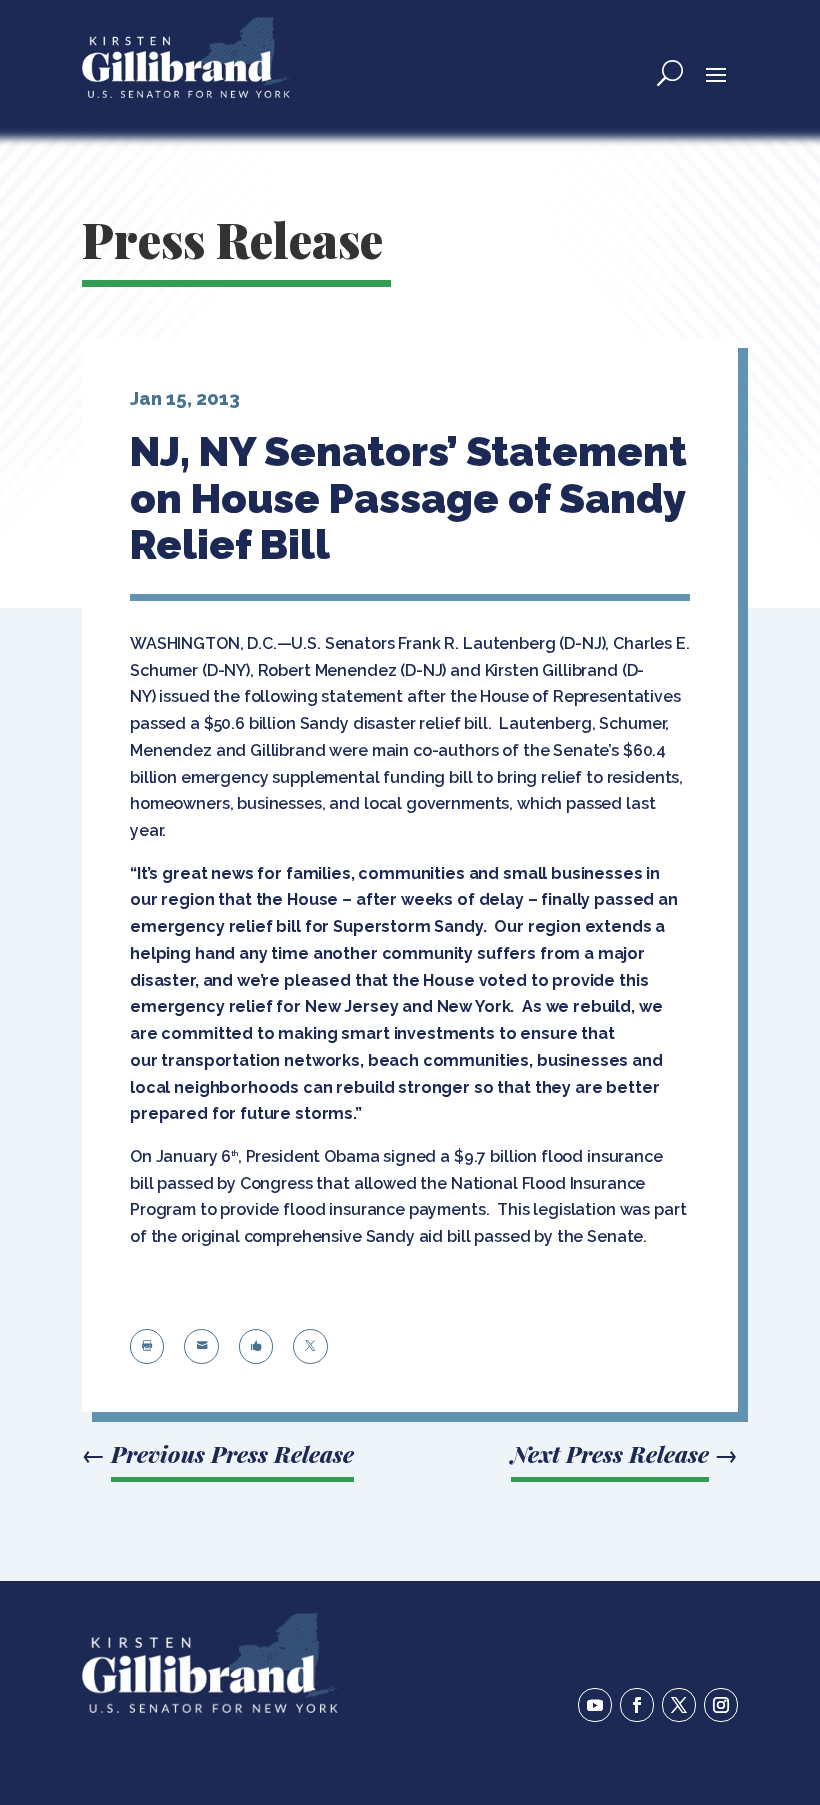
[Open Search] (670, 73)
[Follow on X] (679, 1705)
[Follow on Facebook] (637, 1705)
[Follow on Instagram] (721, 1705)
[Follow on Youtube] (595, 1705)
